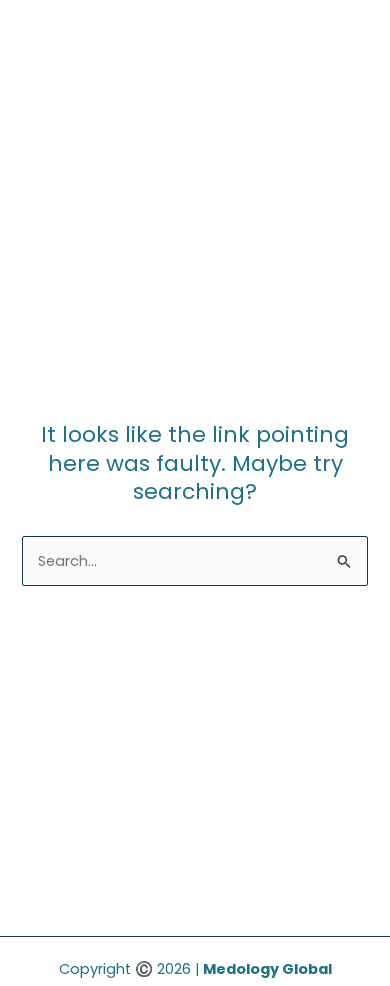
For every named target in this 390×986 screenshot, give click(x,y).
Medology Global (267, 969)
